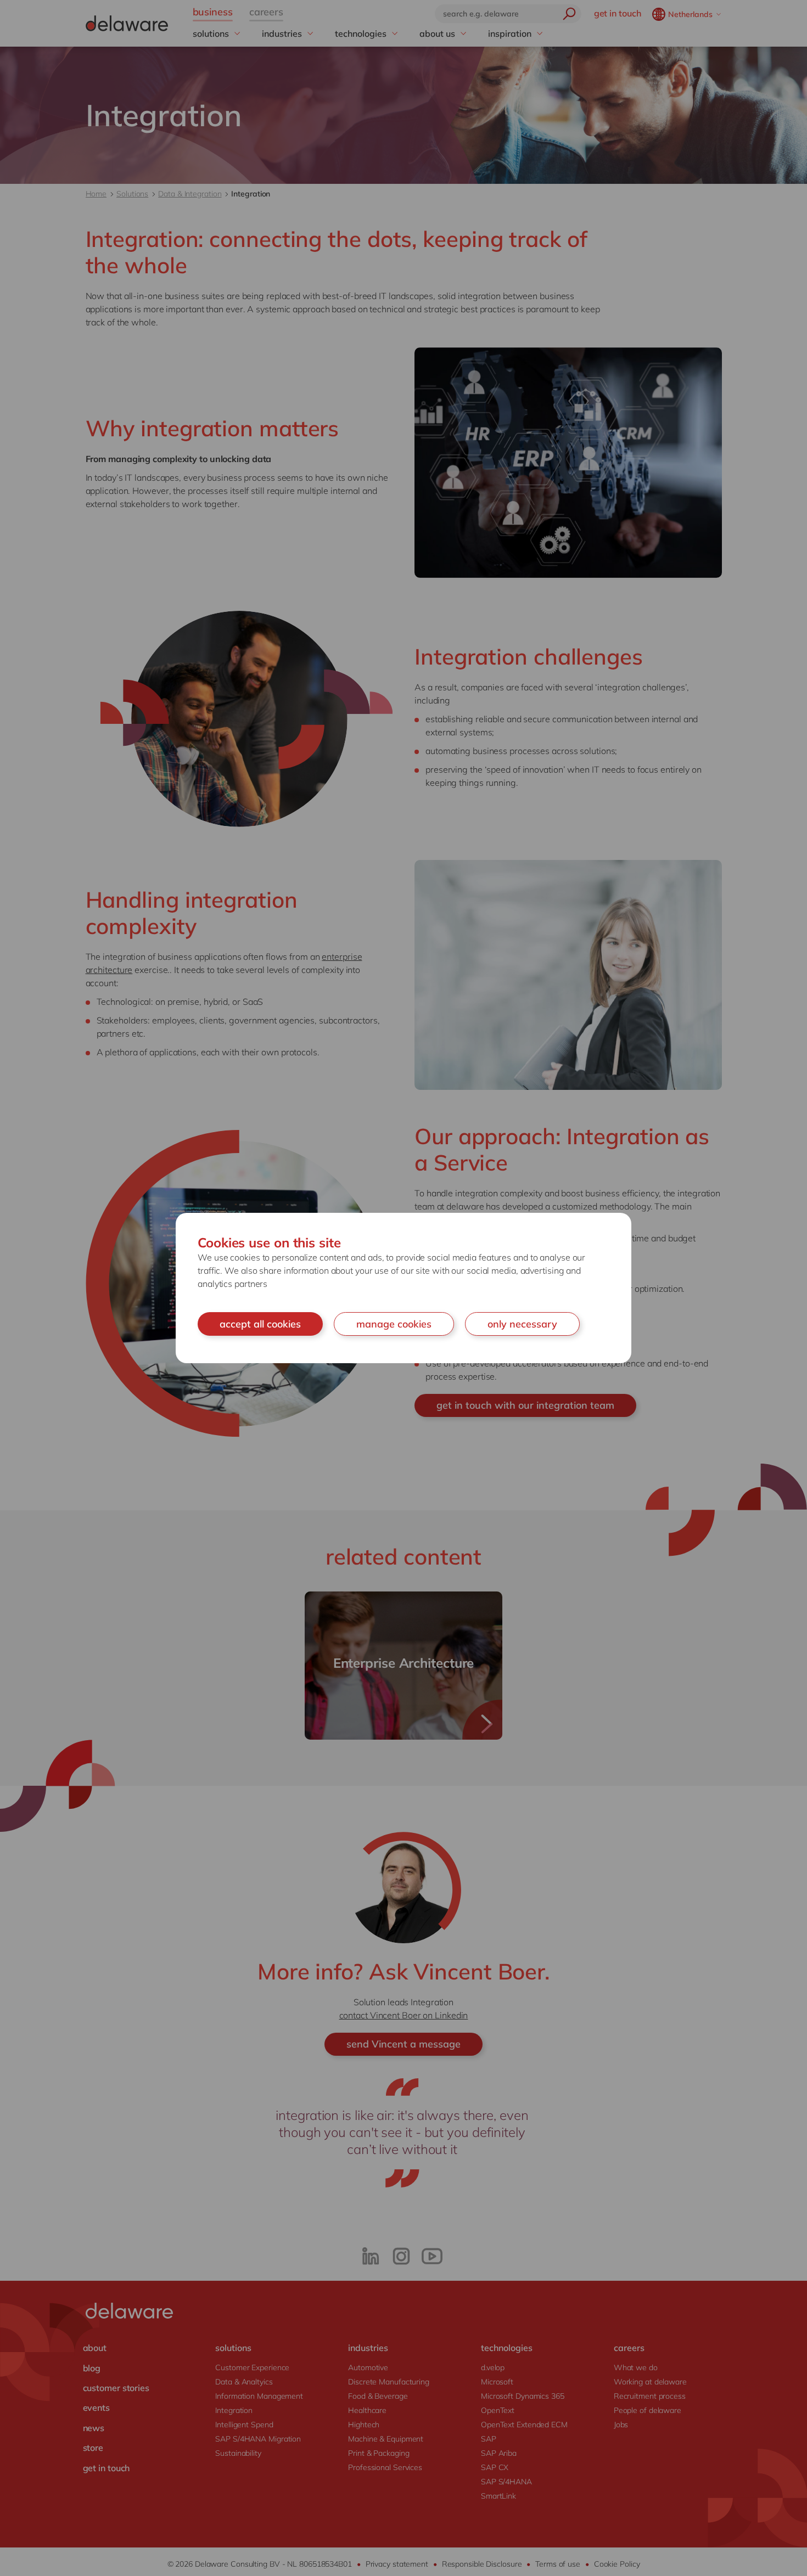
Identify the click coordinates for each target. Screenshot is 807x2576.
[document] (403, 1288)
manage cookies (394, 1324)
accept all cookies (260, 1324)
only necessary (522, 1324)
